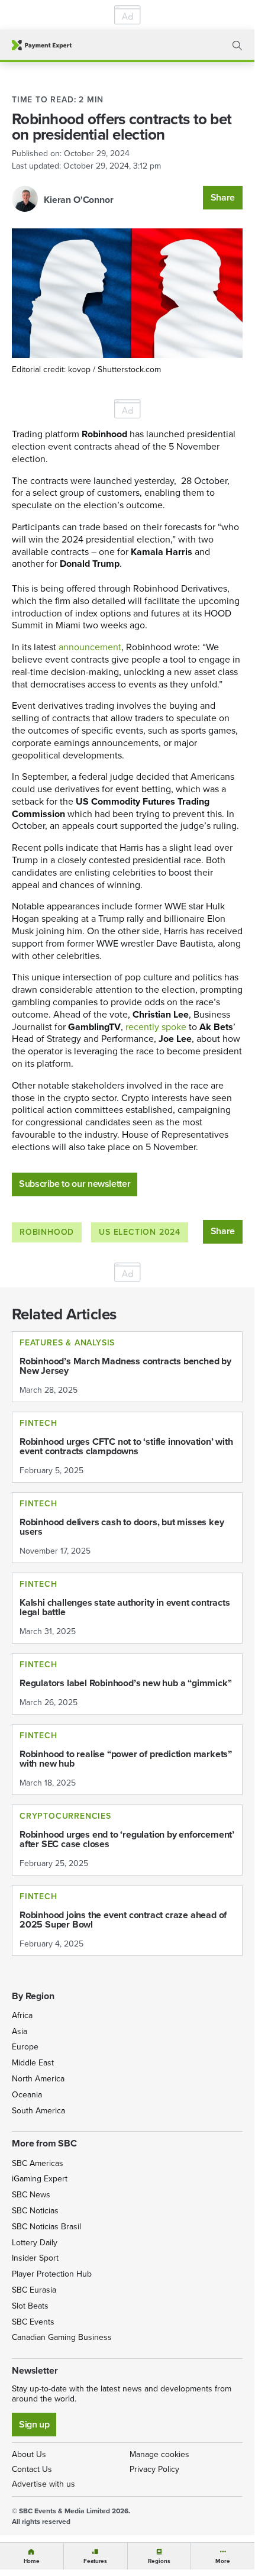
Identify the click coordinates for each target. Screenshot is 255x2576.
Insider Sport (35, 2258)
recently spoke (156, 1027)
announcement (90, 647)
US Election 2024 (140, 1232)
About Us (29, 2454)
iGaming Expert (40, 2179)
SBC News (31, 2195)
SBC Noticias (35, 2211)
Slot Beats (30, 2306)
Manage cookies (159, 2454)
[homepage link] (42, 45)
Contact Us (32, 2469)
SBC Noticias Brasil (46, 2227)
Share (223, 197)
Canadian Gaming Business (62, 2337)
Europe (25, 2047)
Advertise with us (43, 2484)
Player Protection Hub (52, 2274)
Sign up (34, 2424)
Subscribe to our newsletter (75, 1184)
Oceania (27, 2095)
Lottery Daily (35, 2243)
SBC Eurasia (34, 2290)
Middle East (33, 2063)
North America (38, 2079)
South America (38, 2111)
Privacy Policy (154, 2469)
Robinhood (47, 1232)
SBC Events (33, 2322)
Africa (22, 2015)
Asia (20, 2031)
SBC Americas (38, 2163)
